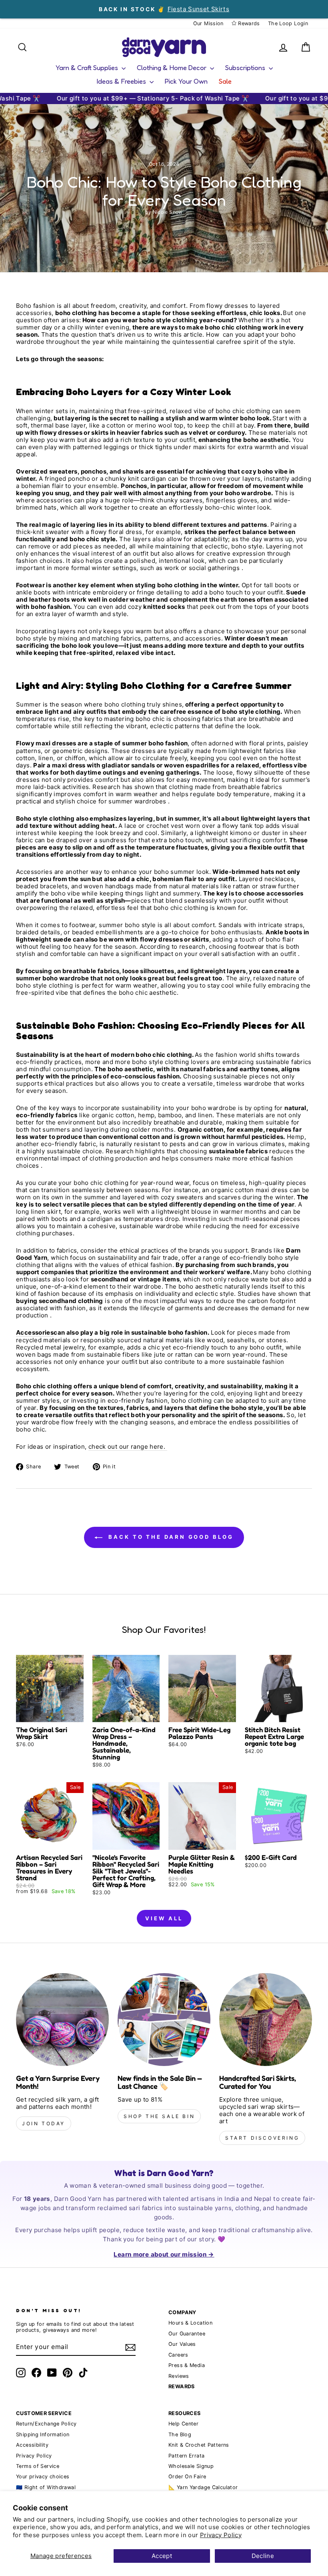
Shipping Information (43, 2434)
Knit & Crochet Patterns (199, 2445)
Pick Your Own (186, 81)
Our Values (182, 2344)
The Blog (180, 2434)
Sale (225, 81)
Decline (263, 2556)
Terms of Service (38, 2466)
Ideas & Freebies (122, 81)
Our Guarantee (187, 2334)
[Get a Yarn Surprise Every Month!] (62, 2020)
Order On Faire (187, 2477)
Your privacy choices (43, 2477)
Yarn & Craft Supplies (88, 67)
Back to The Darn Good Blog (169, 1537)
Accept (162, 2556)
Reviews (179, 2376)
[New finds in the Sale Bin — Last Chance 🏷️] (164, 2020)
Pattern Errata (186, 2456)
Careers (178, 2355)
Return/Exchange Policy (46, 2424)
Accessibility (32, 2445)
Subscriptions (246, 67)
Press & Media (187, 2365)
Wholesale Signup (191, 2466)
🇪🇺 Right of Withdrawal (46, 2487)
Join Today (44, 2123)
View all (164, 1918)
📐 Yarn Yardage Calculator (203, 2487)
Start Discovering (262, 2138)
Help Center (183, 2424)
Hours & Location (190, 2323)
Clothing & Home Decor (172, 67)
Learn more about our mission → (164, 2254)
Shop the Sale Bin (159, 2116)
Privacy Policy (221, 2535)
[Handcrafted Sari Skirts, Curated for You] (266, 2020)
